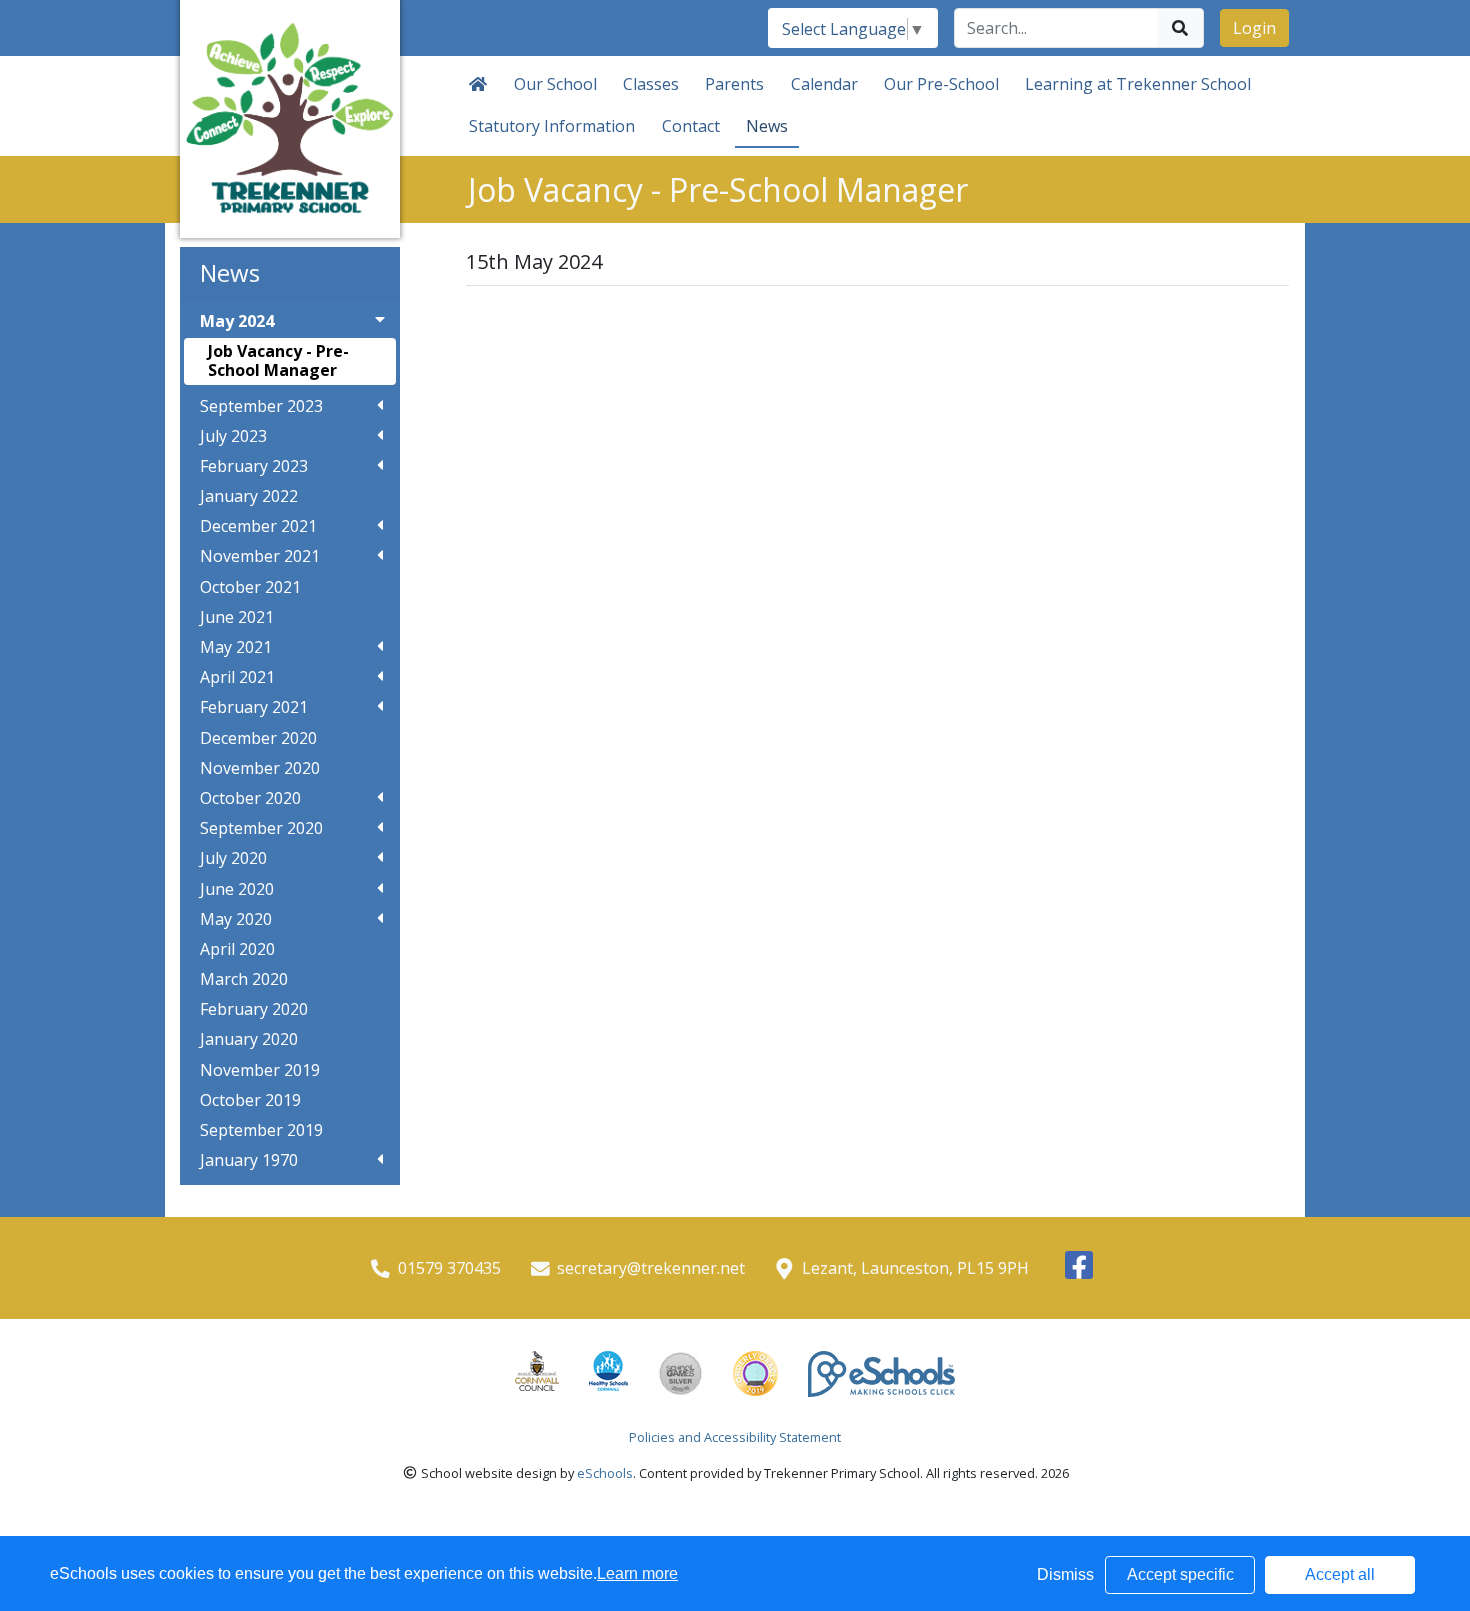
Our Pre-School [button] (941, 84)
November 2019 (260, 1070)
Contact (691, 126)
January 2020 (249, 1039)
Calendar (824, 84)
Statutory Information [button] (552, 126)
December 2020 (258, 738)
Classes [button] (651, 84)
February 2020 (254, 1009)
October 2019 (250, 1100)
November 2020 (260, 768)
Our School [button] (555, 84)
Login (1254, 28)
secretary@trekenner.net (651, 1268)
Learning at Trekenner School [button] (1138, 84)
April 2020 (237, 949)
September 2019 (261, 1130)
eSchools (605, 1473)
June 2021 (237, 617)
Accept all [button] (1340, 1574)
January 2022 (249, 496)
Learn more (637, 1573)
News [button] (767, 126)
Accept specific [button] (1180, 1574)
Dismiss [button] (1065, 1574)
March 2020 (244, 979)
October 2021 (250, 587)
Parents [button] (734, 84)
